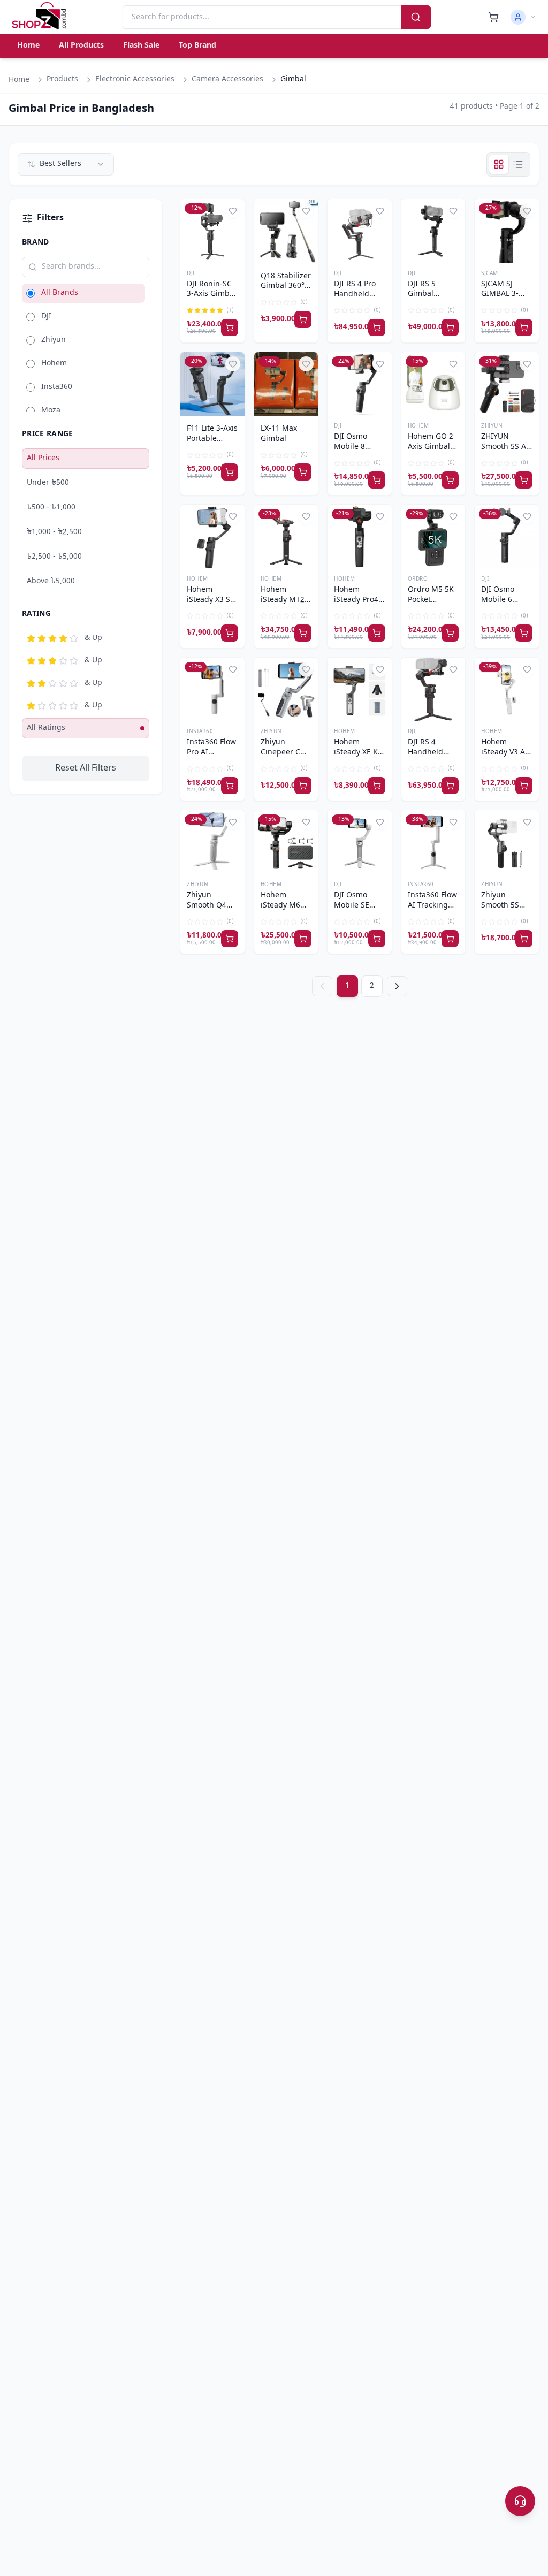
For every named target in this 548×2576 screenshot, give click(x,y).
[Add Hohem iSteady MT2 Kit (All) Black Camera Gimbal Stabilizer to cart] (303, 633)
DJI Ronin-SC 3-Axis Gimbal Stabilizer (211, 290)
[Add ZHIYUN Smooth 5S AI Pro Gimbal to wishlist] (527, 364)
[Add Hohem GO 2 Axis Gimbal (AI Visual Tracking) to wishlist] (453, 364)
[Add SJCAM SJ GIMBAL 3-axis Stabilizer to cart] (524, 327)
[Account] (523, 17)
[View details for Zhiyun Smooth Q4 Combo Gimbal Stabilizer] (212, 842)
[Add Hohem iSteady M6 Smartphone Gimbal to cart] (303, 939)
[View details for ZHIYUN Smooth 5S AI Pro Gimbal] (507, 384)
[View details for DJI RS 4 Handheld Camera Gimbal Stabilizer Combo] (433, 690)
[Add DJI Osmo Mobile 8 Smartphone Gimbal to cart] (377, 480)
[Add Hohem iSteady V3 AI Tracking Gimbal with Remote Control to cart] (524, 786)
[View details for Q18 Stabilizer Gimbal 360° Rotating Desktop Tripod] (286, 231)
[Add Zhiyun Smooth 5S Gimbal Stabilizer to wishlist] (527, 822)
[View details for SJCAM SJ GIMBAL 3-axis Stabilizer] (507, 231)
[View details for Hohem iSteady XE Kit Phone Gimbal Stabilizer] (360, 690)
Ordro (418, 579)
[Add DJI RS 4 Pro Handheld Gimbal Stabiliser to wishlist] (380, 211)
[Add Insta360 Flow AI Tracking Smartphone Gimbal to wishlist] (453, 822)
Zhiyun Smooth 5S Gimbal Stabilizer (500, 901)
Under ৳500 (48, 483)
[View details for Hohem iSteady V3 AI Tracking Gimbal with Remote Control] (507, 690)
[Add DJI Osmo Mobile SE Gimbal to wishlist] (380, 822)
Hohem (418, 426)
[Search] (416, 17)
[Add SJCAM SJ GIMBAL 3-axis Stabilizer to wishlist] (527, 211)
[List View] (518, 164)
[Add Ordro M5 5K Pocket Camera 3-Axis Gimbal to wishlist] (453, 516)
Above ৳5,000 (51, 581)
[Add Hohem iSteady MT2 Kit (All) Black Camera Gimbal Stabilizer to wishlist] (306, 516)
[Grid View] (499, 164)
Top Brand (197, 46)
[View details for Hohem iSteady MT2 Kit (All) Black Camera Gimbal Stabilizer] (286, 537)
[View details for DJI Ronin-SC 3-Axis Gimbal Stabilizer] (212, 231)
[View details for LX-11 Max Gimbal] (286, 384)
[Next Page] (397, 986)
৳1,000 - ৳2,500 (54, 532)
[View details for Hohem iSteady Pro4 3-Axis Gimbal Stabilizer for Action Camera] (360, 537)
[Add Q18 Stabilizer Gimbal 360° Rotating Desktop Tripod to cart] (303, 319)
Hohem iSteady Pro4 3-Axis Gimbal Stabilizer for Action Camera (359, 596)
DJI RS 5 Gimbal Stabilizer (425, 290)
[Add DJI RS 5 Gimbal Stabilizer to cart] (450, 327)
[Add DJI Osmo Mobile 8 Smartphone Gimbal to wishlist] (380, 364)
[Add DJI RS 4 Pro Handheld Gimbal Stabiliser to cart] (377, 327)
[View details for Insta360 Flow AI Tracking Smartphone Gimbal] (433, 842)
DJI (191, 274)
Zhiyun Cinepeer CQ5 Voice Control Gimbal (286, 748)
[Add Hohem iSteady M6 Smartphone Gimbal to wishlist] (306, 822)
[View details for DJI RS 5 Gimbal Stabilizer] (433, 231)
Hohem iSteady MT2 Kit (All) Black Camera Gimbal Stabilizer (285, 596)
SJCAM (490, 274)
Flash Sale (141, 46)
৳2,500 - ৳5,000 (54, 557)
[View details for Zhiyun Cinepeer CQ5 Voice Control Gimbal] (286, 690)
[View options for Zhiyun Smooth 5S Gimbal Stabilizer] (524, 939)
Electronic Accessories (135, 79)
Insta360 (200, 732)
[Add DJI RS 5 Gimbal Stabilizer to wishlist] (453, 211)
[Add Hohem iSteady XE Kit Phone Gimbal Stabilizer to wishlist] (380, 669)
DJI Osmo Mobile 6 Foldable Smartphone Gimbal (503, 596)
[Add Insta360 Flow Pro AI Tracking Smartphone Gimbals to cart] (230, 786)
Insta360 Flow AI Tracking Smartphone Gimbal (432, 901)
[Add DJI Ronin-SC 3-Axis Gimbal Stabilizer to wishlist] (233, 211)
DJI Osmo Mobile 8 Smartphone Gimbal (356, 443)
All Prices (43, 458)
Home (28, 46)
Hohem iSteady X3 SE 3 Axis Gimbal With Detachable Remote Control (211, 596)
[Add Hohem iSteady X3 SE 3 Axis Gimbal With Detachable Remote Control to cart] (230, 633)
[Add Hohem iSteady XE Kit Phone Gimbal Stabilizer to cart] (377, 786)
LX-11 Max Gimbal (279, 434)
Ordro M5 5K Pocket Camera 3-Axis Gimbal (431, 596)
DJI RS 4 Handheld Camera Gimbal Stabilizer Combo (425, 748)
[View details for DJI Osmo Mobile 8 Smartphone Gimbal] (360, 384)
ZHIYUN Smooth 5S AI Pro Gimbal (505, 443)
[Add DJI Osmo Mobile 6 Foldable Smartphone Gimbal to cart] (524, 633)
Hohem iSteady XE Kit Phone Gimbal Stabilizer (359, 748)
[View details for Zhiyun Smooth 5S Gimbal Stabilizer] (507, 842)
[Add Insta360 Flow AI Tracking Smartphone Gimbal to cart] (450, 939)
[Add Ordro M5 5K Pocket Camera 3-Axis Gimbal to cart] (450, 633)
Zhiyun (492, 426)
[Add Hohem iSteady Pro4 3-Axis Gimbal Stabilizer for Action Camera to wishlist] (380, 516)
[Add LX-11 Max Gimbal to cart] (303, 472)
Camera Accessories (227, 79)
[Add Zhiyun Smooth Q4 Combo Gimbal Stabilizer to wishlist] (233, 822)
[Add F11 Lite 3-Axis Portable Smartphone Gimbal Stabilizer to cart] (230, 472)
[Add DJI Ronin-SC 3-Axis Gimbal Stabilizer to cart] (230, 327)
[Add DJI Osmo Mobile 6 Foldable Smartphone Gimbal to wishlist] (527, 516)
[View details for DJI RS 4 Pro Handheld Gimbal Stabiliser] (360, 231)
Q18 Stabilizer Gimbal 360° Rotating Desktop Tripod (286, 282)
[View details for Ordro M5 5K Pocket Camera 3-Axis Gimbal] (433, 537)
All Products (81, 46)
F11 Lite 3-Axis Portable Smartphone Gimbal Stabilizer (212, 435)
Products (62, 79)
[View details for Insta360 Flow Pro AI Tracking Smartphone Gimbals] (212, 690)
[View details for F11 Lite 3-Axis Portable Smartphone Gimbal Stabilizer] (212, 384)
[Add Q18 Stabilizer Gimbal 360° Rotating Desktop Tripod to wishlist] (306, 211)
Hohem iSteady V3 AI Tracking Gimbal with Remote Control (504, 748)
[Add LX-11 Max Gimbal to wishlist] (306, 364)
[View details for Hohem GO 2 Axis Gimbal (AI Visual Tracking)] (433, 384)
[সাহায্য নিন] (520, 2501)
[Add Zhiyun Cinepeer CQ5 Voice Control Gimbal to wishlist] (306, 669)
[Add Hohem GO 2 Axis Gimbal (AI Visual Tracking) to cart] (450, 480)
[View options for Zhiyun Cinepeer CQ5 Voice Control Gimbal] (303, 786)
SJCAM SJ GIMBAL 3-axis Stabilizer (506, 290)
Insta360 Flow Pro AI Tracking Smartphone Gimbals (211, 748)
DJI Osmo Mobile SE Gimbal (352, 901)
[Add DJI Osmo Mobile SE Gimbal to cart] (377, 939)
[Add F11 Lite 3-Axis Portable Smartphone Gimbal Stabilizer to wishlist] (233, 364)
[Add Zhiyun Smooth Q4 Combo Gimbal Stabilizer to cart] (230, 939)
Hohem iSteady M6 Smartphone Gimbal (283, 901)
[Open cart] (493, 17)
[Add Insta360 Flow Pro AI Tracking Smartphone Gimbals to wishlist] (233, 669)
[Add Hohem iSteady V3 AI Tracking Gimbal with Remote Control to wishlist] (527, 669)
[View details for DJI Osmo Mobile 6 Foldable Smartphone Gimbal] (507, 537)
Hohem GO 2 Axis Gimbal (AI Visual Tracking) (431, 443)
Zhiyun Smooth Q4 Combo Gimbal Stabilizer (207, 901)
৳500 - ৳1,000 (51, 508)
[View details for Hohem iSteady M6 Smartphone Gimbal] (286, 842)
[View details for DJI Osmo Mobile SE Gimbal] (360, 842)
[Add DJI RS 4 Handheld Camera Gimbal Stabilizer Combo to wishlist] (453, 669)
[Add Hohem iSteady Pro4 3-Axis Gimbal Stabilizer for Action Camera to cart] (377, 633)
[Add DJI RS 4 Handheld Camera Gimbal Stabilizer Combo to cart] (450, 786)
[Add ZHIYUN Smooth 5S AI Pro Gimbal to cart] (524, 480)
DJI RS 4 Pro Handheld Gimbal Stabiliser (355, 290)
